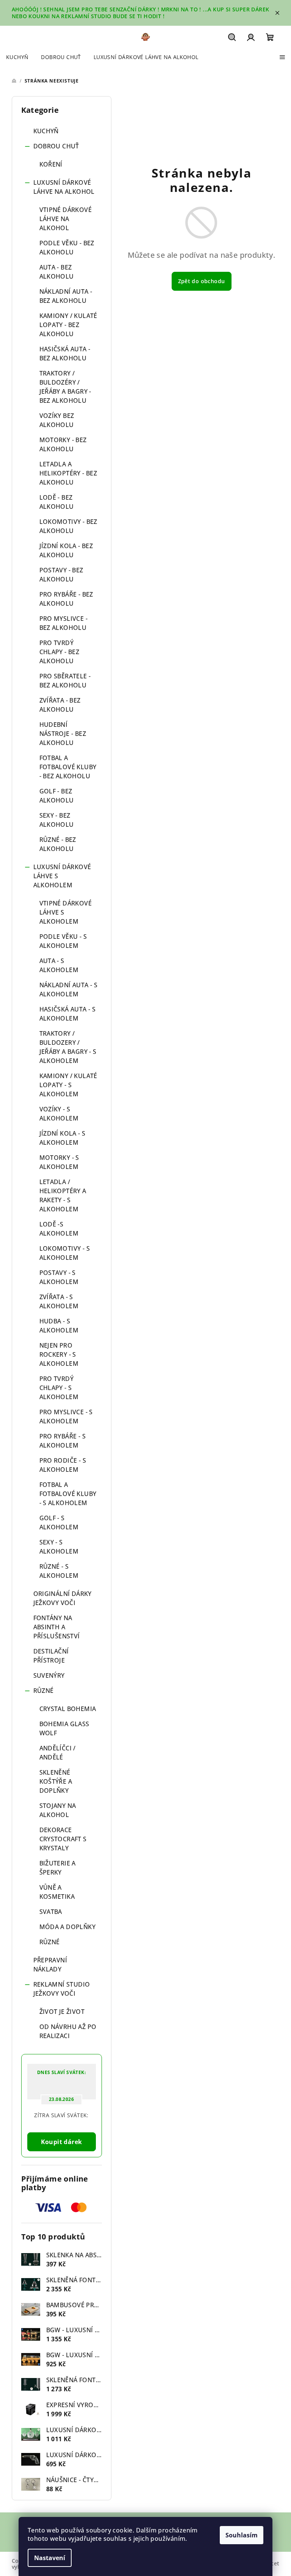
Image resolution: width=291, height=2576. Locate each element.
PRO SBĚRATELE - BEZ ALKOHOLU (65, 681)
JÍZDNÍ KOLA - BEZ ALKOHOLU (66, 550)
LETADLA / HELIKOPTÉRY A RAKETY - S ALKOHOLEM (63, 1195)
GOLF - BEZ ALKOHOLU (57, 796)
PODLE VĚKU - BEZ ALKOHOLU (67, 248)
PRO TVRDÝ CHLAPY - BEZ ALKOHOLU (59, 652)
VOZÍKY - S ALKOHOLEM (59, 1114)
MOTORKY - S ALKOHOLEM (59, 1162)
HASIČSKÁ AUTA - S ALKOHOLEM (68, 1014)
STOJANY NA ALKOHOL (58, 1810)
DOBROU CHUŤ (56, 146)
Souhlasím (242, 2535)
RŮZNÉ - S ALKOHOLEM (59, 1571)
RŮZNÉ (44, 1691)
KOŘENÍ (51, 164)
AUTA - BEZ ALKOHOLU (57, 272)
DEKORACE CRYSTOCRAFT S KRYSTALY (63, 1839)
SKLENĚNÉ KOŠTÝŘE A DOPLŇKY (56, 1781)
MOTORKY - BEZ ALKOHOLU (63, 444)
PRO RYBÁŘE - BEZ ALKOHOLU (66, 599)
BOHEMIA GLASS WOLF (64, 1728)
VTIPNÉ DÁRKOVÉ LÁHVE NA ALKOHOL (66, 219)
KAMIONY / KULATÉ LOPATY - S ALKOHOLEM (68, 1085)
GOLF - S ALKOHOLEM (59, 1523)
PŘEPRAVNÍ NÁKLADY (50, 1965)
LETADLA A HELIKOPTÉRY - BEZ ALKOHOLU (68, 473)
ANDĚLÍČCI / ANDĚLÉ (58, 1753)
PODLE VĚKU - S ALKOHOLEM (63, 941)
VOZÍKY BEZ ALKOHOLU (57, 420)
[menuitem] (17, 57)
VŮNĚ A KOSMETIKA (57, 1892)
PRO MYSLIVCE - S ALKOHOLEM (66, 1417)
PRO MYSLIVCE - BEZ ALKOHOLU (64, 623)
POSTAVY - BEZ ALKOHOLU (61, 575)
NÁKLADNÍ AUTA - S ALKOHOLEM (69, 990)
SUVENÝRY (49, 1675)
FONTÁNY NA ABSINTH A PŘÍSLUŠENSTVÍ (57, 1627)
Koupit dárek (62, 2142)
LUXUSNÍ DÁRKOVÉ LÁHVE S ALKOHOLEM (62, 876)
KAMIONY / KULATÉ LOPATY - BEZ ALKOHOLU (68, 325)
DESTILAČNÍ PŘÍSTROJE (51, 1656)
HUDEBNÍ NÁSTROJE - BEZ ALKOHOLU (63, 734)
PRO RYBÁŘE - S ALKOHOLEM (63, 1441)
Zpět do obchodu (202, 281)
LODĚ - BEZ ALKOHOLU (57, 502)
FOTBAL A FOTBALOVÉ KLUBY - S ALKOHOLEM (68, 1494)
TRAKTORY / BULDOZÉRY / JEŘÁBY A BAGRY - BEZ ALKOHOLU (65, 387)
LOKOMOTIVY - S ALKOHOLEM (65, 1253)
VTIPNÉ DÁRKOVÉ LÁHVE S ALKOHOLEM (66, 912)
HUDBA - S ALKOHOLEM (59, 1326)
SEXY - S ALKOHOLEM (59, 1547)
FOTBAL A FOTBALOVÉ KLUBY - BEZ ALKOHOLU (68, 767)
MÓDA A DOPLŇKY (68, 1927)
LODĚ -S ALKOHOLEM (59, 1229)
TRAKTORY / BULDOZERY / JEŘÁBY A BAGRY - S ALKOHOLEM (68, 1047)
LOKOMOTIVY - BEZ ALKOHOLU (68, 526)
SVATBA (51, 1912)
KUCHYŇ (46, 131)
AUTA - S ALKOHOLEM (59, 965)
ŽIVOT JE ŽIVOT (62, 2012)
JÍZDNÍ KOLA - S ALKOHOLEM (63, 1138)
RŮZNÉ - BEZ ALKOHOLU (58, 844)
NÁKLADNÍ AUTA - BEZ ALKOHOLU (66, 296)
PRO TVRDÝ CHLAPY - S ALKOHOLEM (59, 1388)
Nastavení (50, 2558)
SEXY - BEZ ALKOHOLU (57, 820)
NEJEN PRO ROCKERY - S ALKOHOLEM (59, 1354)
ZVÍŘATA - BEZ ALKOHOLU (60, 705)
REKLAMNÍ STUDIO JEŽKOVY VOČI (62, 1989)
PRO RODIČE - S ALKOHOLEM (63, 1465)
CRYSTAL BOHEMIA (68, 1709)
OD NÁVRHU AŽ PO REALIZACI (68, 2031)
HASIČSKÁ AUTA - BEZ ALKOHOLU (65, 354)
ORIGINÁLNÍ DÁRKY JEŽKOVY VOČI (63, 1598)
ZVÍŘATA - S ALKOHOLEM (59, 1301)
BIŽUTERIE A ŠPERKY (58, 1868)
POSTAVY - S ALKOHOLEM (59, 1277)
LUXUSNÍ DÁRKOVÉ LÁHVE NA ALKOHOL (64, 187)
